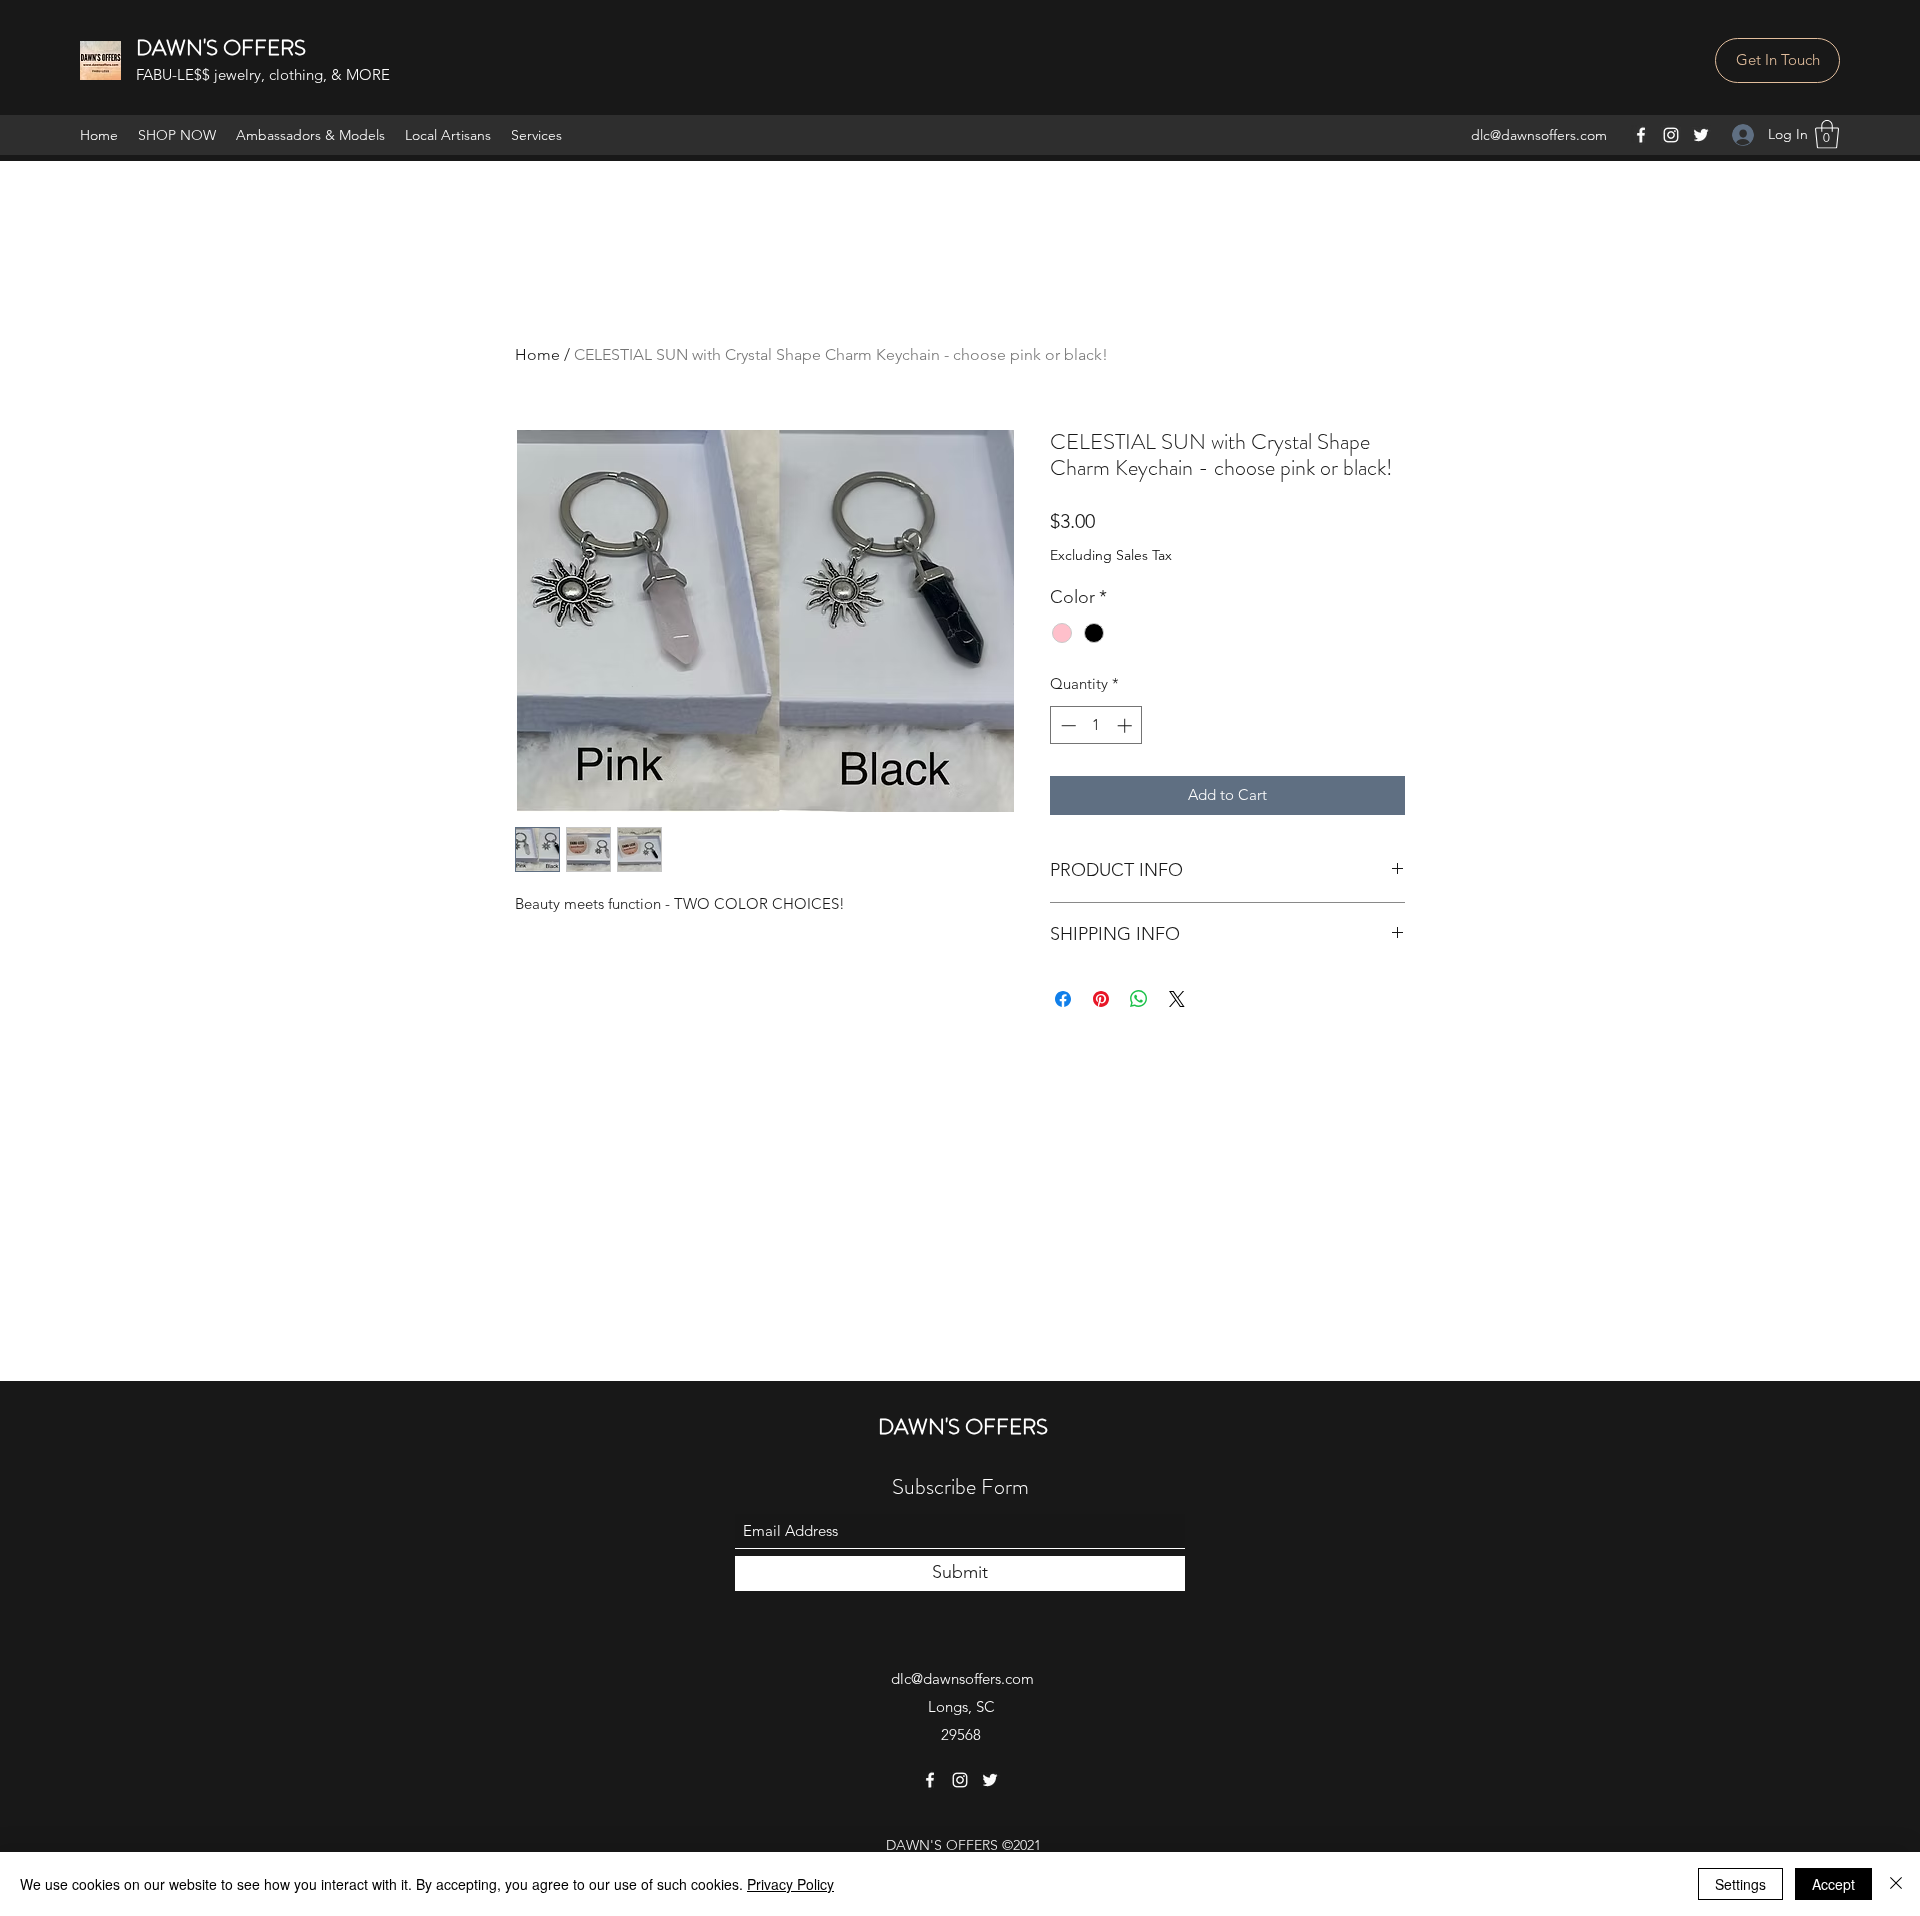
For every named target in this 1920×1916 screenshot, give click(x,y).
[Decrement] (1066, 725)
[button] (1777, 60)
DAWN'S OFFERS (221, 47)
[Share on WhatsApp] (1139, 999)
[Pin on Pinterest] (1101, 999)
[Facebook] (1641, 135)
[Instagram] (1671, 135)
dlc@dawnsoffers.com (1539, 135)
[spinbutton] (1096, 725)
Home (537, 354)
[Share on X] (1177, 999)
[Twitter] (1701, 135)
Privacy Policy (790, 1884)
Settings (1740, 1884)
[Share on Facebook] (1063, 999)
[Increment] (1126, 725)
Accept (1833, 1884)
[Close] (1896, 1884)
